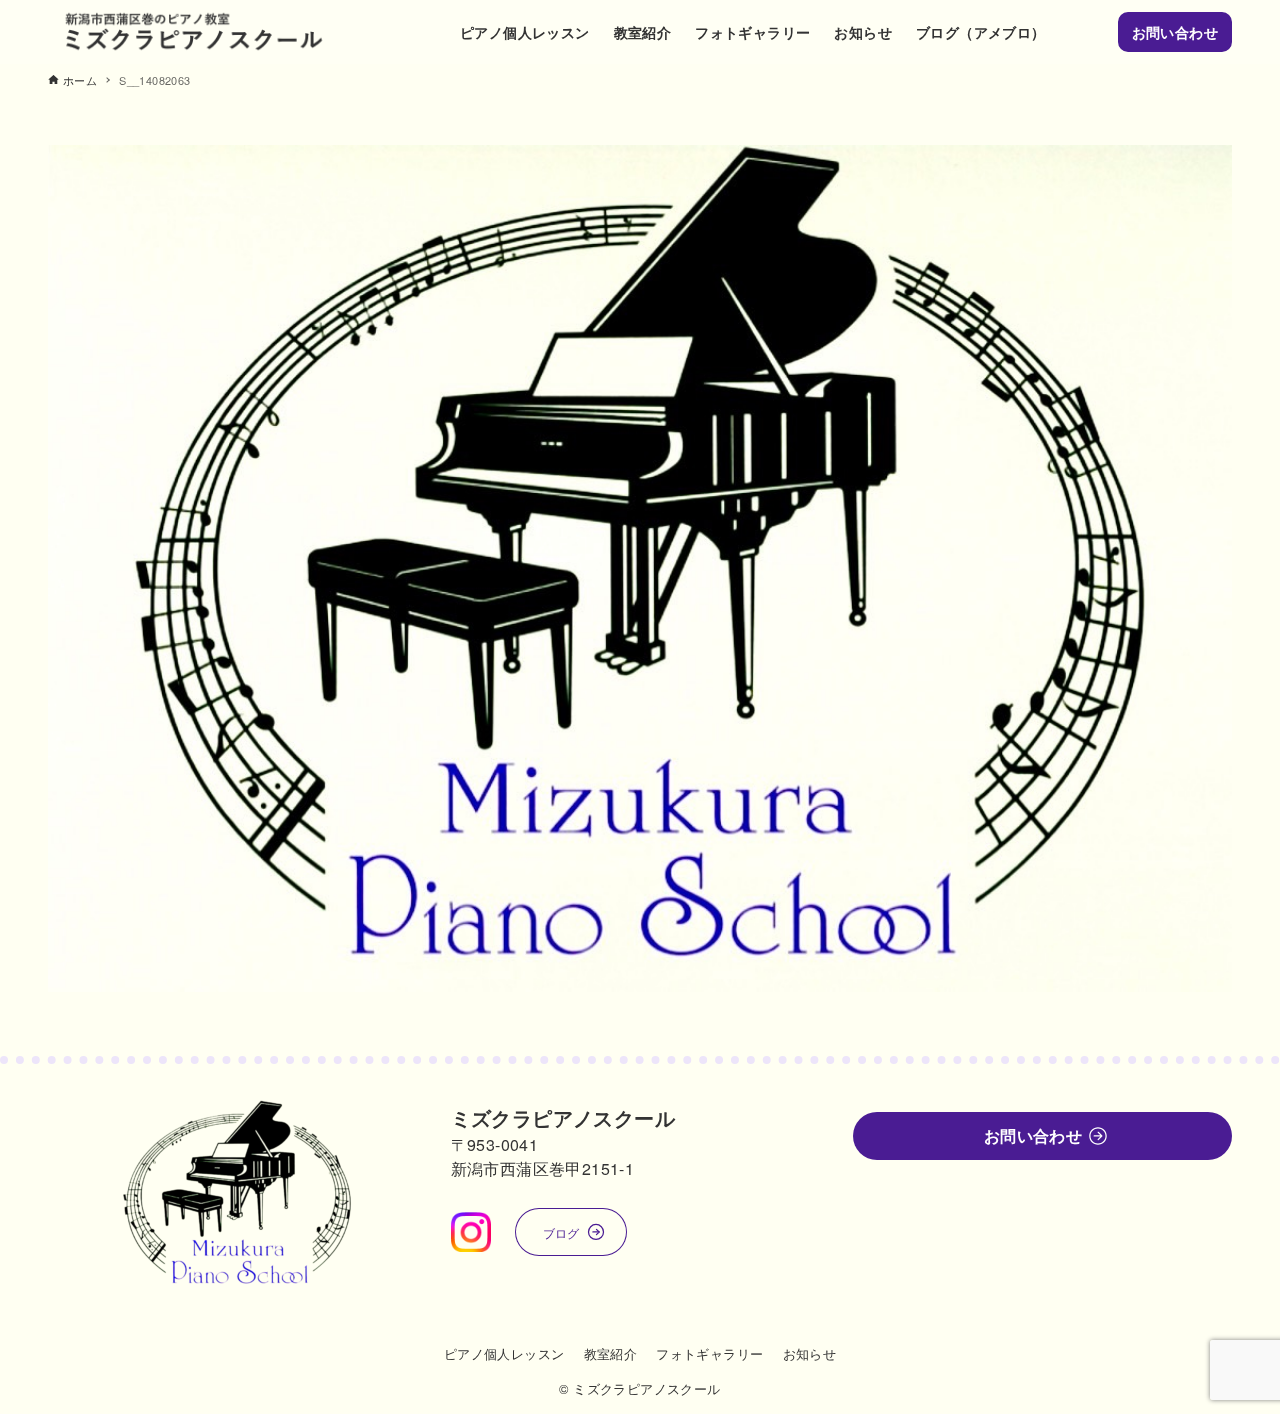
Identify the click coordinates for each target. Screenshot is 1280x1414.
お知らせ (810, 1353)
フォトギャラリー (709, 1353)
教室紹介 (611, 1353)
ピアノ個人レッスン (504, 1353)
